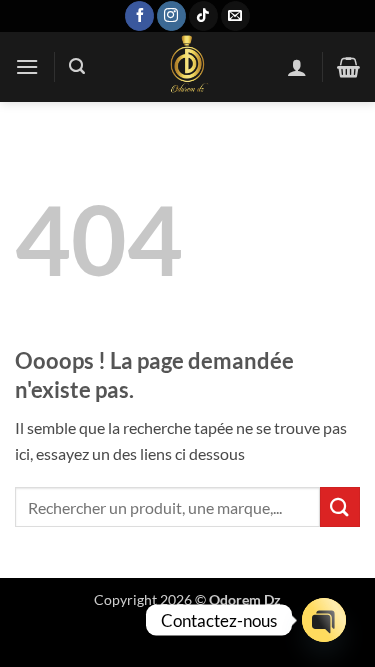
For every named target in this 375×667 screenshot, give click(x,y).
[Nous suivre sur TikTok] (203, 16)
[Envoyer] (340, 506)
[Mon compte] (297, 67)
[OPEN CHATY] (324, 620)
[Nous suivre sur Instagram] (171, 16)
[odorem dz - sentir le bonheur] (186, 67)
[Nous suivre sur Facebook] (139, 16)
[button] (27, 66)
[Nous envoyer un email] (235, 16)
